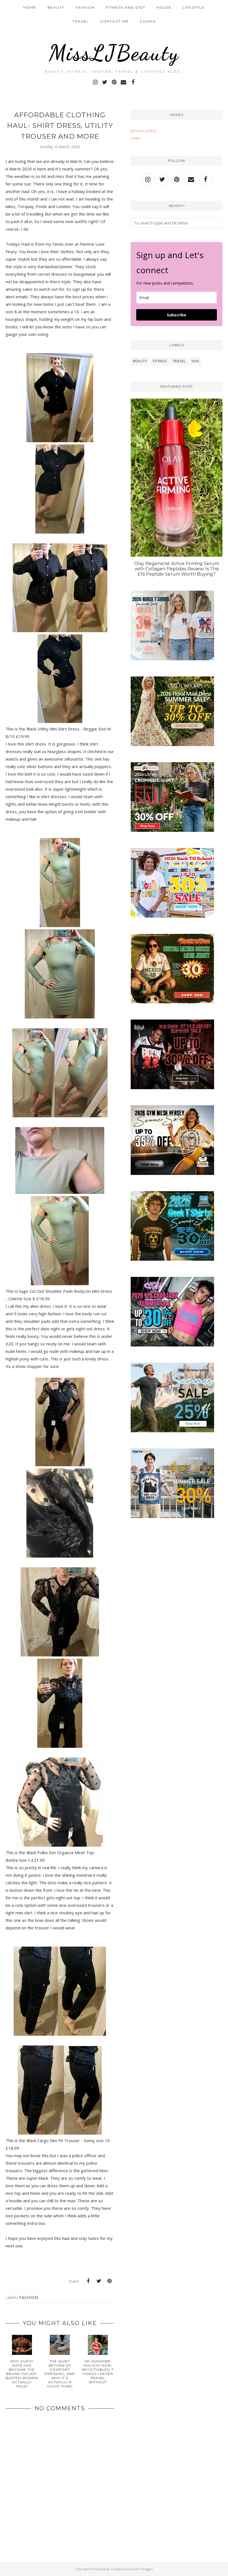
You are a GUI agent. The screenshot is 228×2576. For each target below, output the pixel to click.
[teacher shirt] (172, 916)
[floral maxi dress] (172, 744)
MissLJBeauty (114, 53)
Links (135, 138)
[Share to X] (99, 2281)
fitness (160, 361)
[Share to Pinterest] (109, 2281)
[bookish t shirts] (172, 830)
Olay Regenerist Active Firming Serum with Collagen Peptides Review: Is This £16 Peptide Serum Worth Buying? (177, 569)
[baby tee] (172, 1345)
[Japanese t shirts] (172, 1516)
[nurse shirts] (172, 659)
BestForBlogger (142, 2569)
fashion (29, 2297)
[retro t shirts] (172, 1002)
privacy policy (143, 130)
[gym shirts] (172, 1173)
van (195, 361)
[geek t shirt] (172, 1259)
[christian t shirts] (172, 1431)
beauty (140, 361)
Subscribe (177, 315)
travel (179, 361)
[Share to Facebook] (88, 2281)
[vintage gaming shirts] (172, 1087)
